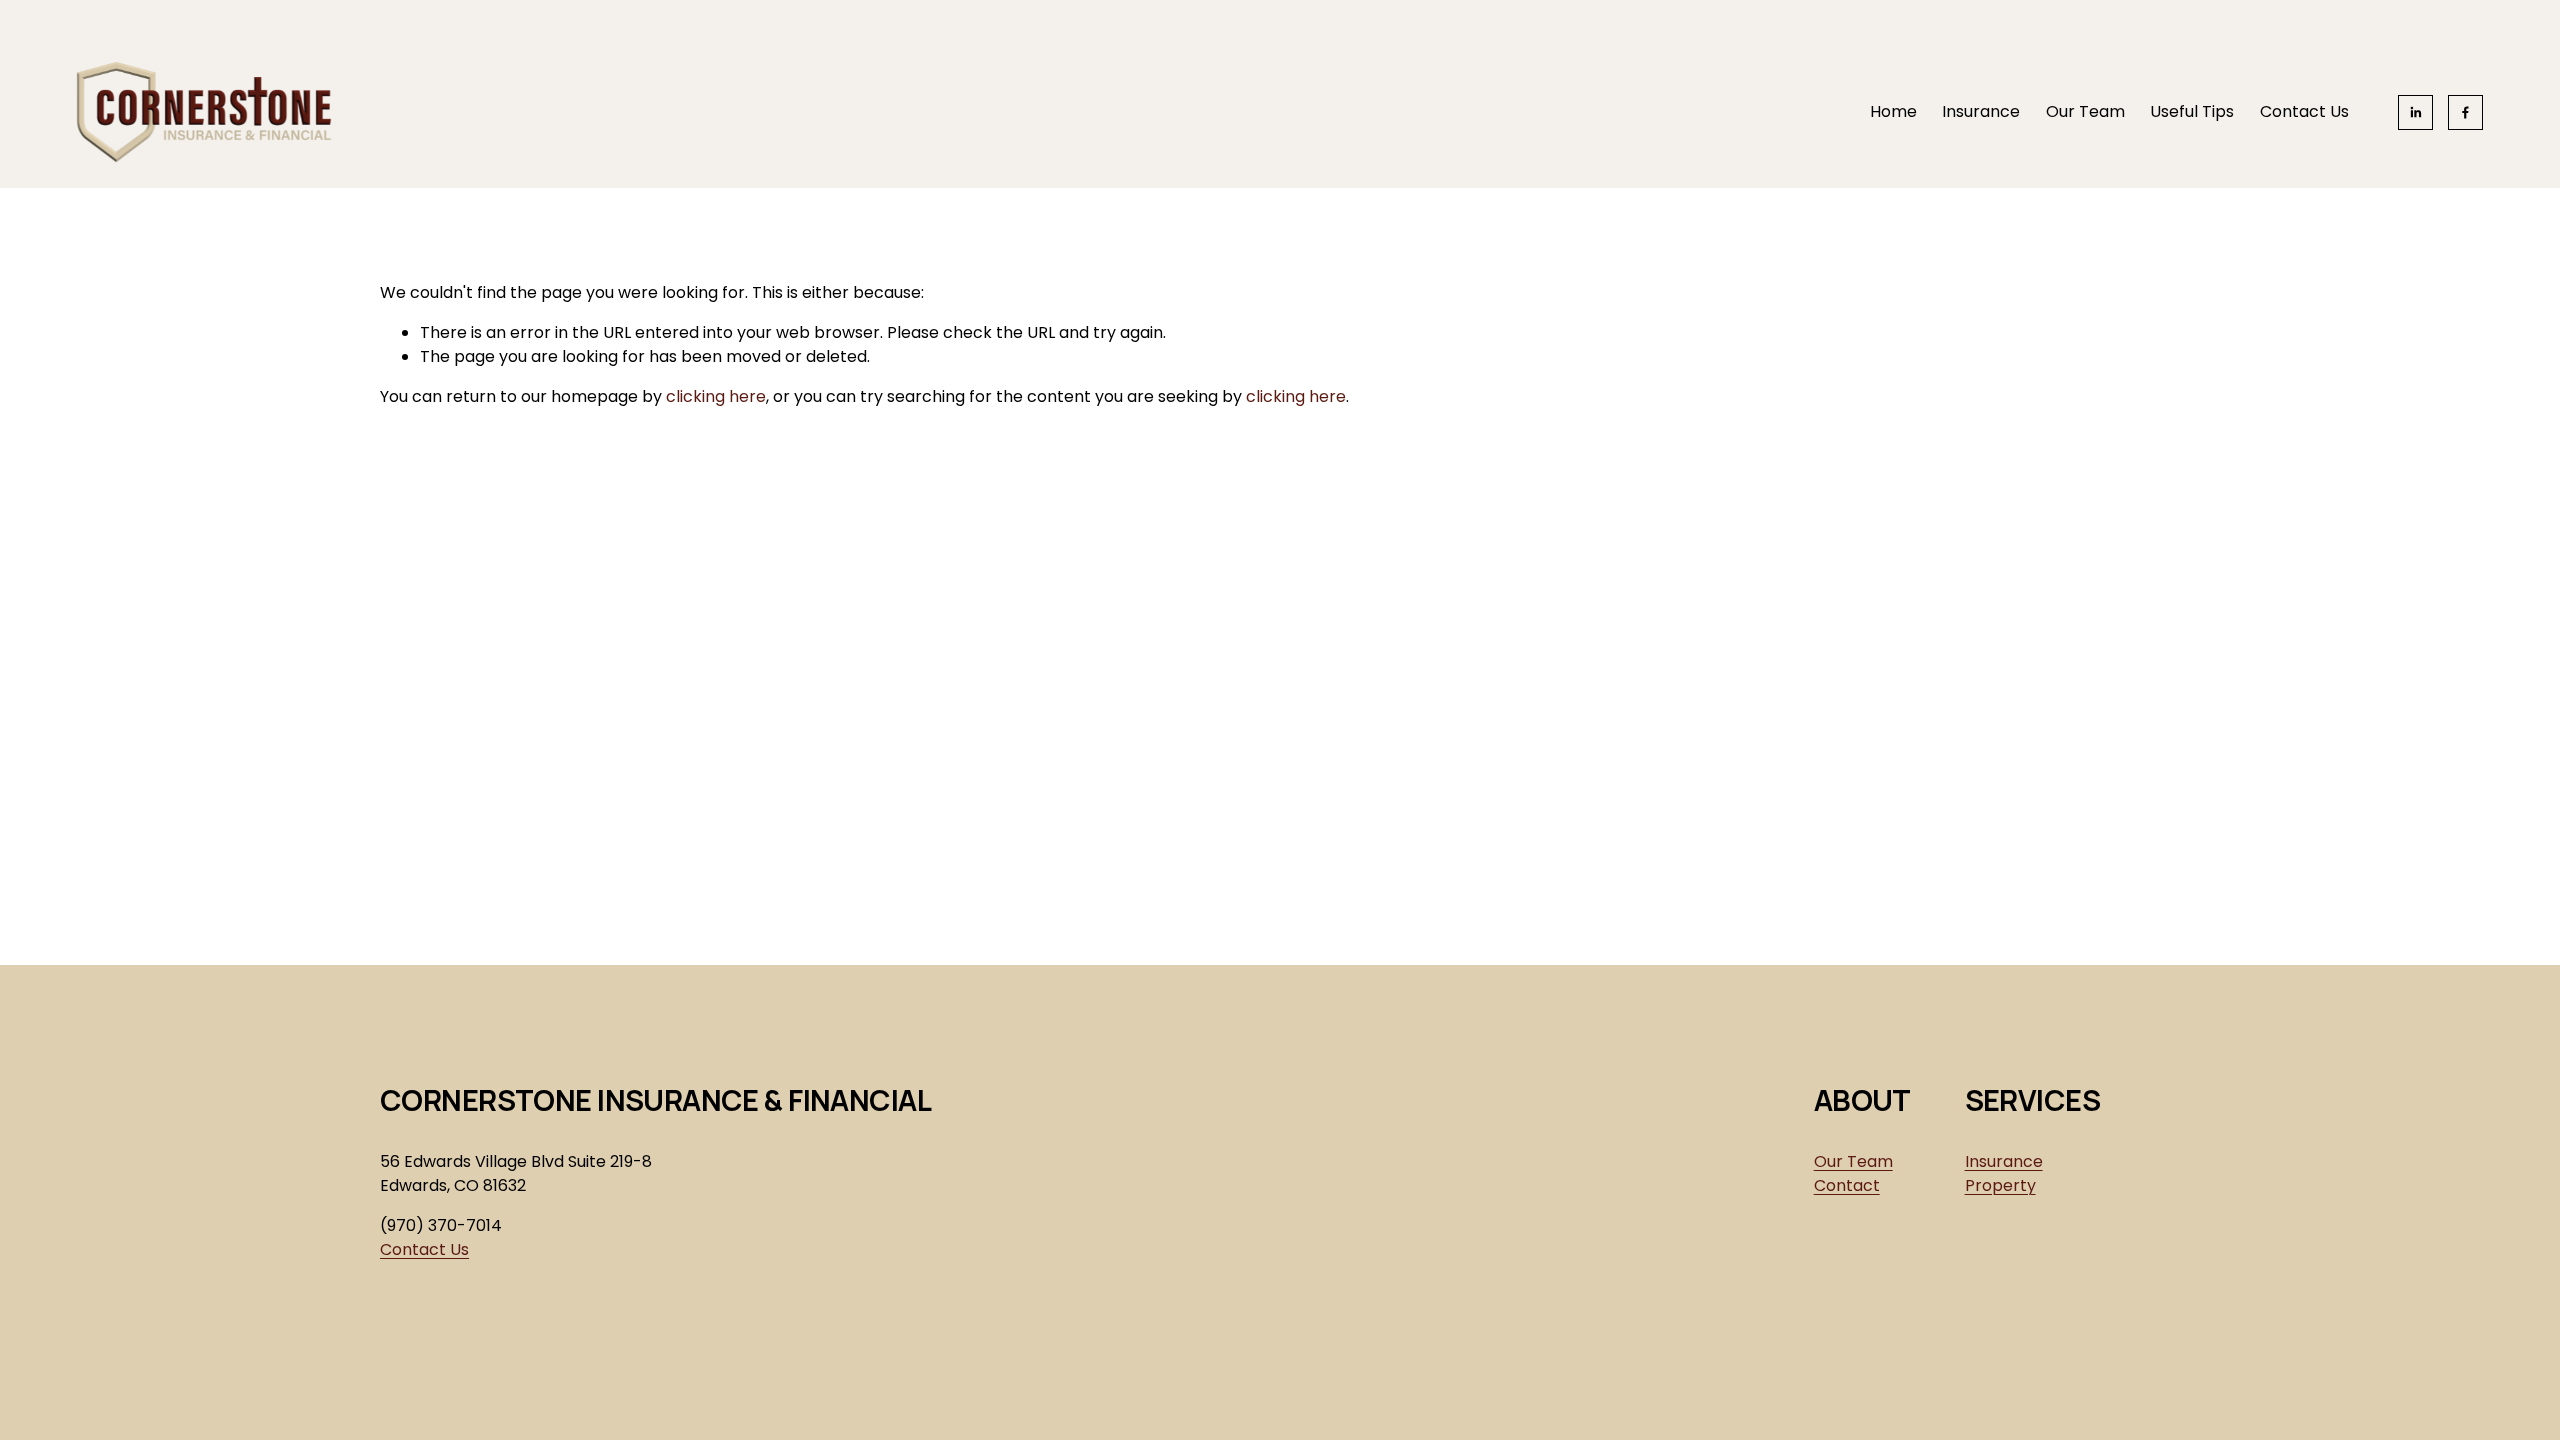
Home (1893, 111)
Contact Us (2304, 111)
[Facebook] (2465, 112)
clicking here (716, 396)
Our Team (2085, 111)
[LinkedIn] (2415, 112)
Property (2000, 1185)
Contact (1847, 1185)
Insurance (1981, 111)
